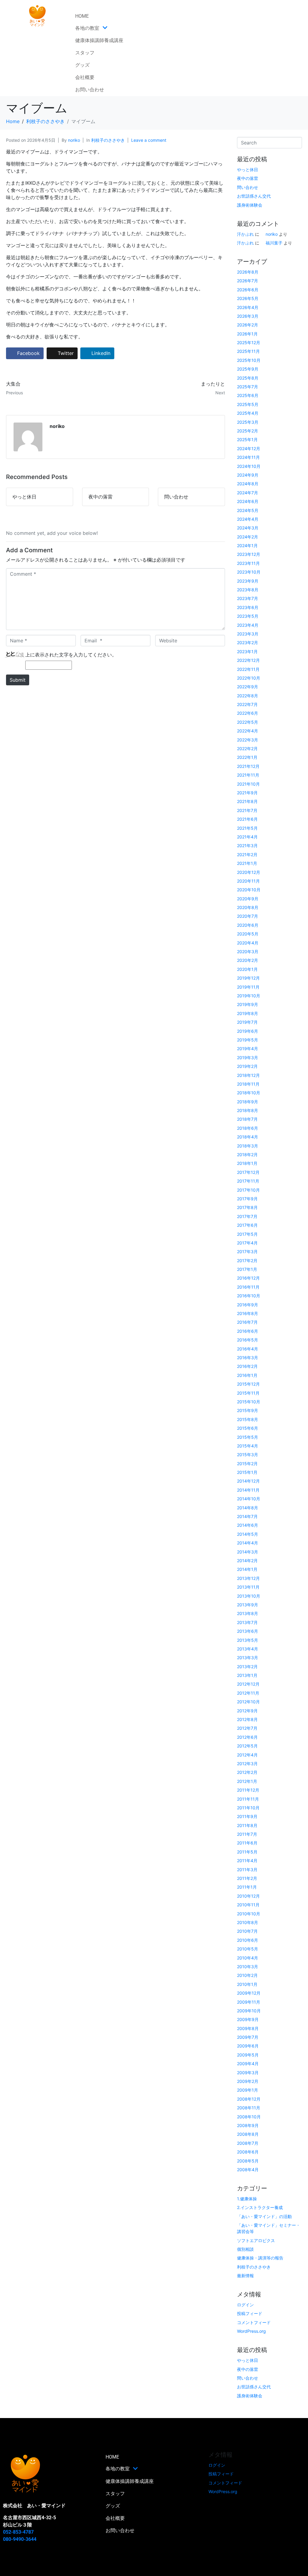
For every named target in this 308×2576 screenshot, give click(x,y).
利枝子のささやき (108, 140)
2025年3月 (248, 422)
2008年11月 (249, 2108)
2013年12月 (248, 1578)
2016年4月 (248, 1349)
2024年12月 (249, 449)
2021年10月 (248, 784)
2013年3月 (248, 1658)
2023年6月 (248, 607)
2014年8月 (248, 1508)
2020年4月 (248, 943)
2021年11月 (248, 775)
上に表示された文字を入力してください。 (71, 655)
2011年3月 (247, 1870)
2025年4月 (248, 413)
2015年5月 (248, 1437)
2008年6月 (248, 2152)
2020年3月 (248, 952)
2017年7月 (247, 1216)
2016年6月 (248, 1331)
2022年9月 (248, 687)
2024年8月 (248, 484)
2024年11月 (248, 457)
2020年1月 (247, 969)
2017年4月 (247, 1243)
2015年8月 (248, 1419)
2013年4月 (248, 1649)
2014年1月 (247, 1569)
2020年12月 (249, 872)
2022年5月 (248, 722)
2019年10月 (249, 996)
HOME (82, 16)
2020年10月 (249, 890)
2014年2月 (247, 1561)
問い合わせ (248, 187)
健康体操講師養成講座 (99, 40)
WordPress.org (251, 2331)
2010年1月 (247, 1984)
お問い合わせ (90, 90)
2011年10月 (248, 1808)
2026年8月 (248, 272)
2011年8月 (247, 1825)
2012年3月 (247, 1764)
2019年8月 (248, 1013)
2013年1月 (247, 1675)
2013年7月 (247, 1622)
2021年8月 (247, 801)
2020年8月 (248, 907)
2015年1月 (247, 1472)
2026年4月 (248, 307)
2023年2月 (248, 642)
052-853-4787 (18, 2532)
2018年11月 (248, 1084)
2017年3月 (247, 1252)
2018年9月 (248, 1102)
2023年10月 (249, 572)
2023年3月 (248, 634)
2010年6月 (248, 1940)
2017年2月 (247, 1261)
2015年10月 (249, 1402)
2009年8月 (248, 2028)
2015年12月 (248, 1384)
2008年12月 (249, 2099)
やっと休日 (248, 170)
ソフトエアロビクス (256, 2240)
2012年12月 (248, 1684)
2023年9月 (248, 581)
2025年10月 (249, 360)
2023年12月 (249, 554)
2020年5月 (248, 934)
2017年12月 (248, 1172)
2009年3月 (248, 2073)
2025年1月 (247, 439)
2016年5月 (248, 1340)
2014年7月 (247, 1516)
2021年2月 (247, 855)
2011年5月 (247, 1852)
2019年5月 (248, 1040)
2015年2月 (247, 1464)
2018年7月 (247, 1119)
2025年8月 (248, 378)
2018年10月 (249, 1093)
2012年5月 (247, 1746)
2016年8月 (248, 1313)
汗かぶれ (245, 234)
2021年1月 (247, 863)
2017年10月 (248, 1190)
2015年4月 (248, 1446)
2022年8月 (248, 696)
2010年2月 (247, 1975)
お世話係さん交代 (254, 196)
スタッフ (85, 53)
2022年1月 (247, 757)
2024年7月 (248, 493)
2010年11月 (248, 1905)
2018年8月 (248, 1110)
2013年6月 (248, 1631)
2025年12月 (249, 342)
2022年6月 (248, 713)
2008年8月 (248, 2134)
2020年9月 (248, 899)
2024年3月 (248, 528)
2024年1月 (247, 546)
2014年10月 (249, 1499)
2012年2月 (247, 1772)
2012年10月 (248, 1702)
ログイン (245, 2305)
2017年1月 (247, 1269)
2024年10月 (249, 466)
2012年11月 (248, 1693)
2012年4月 (247, 1755)
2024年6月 (248, 501)
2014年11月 (248, 1490)
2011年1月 (247, 1887)
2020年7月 (248, 916)
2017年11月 (248, 1181)
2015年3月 (248, 1455)
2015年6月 (248, 1428)
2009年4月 (248, 2064)
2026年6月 (248, 290)
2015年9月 (248, 1410)
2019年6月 (248, 1031)
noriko (74, 140)
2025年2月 (248, 431)
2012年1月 (247, 1781)
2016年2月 (247, 1366)
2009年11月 (249, 2002)
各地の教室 (87, 28)
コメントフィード (254, 2322)
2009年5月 (248, 2055)
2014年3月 (248, 1552)
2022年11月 (248, 669)
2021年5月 (247, 828)
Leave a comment (149, 140)
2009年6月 (248, 2046)
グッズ (82, 65)
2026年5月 (248, 298)
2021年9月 (247, 793)
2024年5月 (248, 510)
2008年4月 (248, 2170)
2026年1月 (247, 334)
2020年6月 (248, 925)
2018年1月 (247, 1163)
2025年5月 (248, 404)
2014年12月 (248, 1481)
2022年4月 (248, 731)
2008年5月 (248, 2161)
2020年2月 (248, 960)
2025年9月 (248, 369)
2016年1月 (247, 1375)
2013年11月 (248, 1587)
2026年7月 (248, 281)
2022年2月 (247, 749)
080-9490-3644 (20, 2539)
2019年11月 (248, 987)
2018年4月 (248, 1137)
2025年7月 (248, 387)
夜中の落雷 (248, 178)
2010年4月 (248, 1958)
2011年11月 (248, 1799)
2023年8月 (248, 590)
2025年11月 (248, 351)
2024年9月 (248, 475)
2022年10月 (249, 678)
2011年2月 (247, 1878)
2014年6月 (248, 1525)
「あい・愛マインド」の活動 (264, 2216)
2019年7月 (247, 1022)
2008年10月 (249, 2117)
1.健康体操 (247, 2199)
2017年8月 (247, 1207)
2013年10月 (249, 1596)
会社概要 (85, 77)
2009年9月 (248, 2019)
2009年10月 (249, 2011)
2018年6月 (248, 1128)
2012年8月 (247, 1719)
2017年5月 (247, 1234)
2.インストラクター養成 (260, 2207)
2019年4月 (248, 1049)
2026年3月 (248, 316)
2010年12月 (248, 1896)
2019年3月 (248, 1058)
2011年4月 (247, 1861)
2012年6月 (247, 1737)
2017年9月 (247, 1199)
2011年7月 (247, 1834)
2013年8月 (248, 1613)
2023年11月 (248, 563)
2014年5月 (248, 1534)
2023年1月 (247, 652)
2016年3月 (248, 1358)
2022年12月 (248, 660)
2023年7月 (248, 598)
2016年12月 (248, 1278)
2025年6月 (248, 395)
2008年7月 (248, 2143)
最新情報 (245, 2276)
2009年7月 (248, 2037)
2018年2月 (247, 1155)
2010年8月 (248, 1922)
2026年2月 (248, 325)
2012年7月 (247, 1728)
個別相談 (245, 2249)
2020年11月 (248, 881)
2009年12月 (249, 1993)
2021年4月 (247, 837)
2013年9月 (248, 1605)
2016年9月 (248, 1305)
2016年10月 (249, 1296)
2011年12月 (248, 1790)
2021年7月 (247, 810)
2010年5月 (248, 1949)
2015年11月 (248, 1393)
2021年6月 (247, 819)
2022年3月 (248, 740)
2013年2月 (247, 1667)
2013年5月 (248, 1640)
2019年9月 (248, 1004)
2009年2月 (248, 2081)
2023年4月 (248, 625)
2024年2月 (248, 537)
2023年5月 (248, 616)
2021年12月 (248, 766)
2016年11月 (248, 1287)
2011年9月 (247, 1816)
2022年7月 (247, 704)
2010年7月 (247, 1931)
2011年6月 (247, 1843)
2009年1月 (248, 2090)
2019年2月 (247, 1066)
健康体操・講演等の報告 (260, 2258)
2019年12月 (248, 978)
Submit (18, 680)
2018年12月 (248, 1075)
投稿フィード (250, 2313)
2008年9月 (248, 2125)
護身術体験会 (250, 205)
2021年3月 (247, 846)
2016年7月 (247, 1322)
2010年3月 (248, 1967)
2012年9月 (247, 1711)
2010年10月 (249, 1914)
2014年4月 (248, 1543)
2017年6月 (247, 1225)
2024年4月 (248, 519)
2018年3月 (248, 1146)
